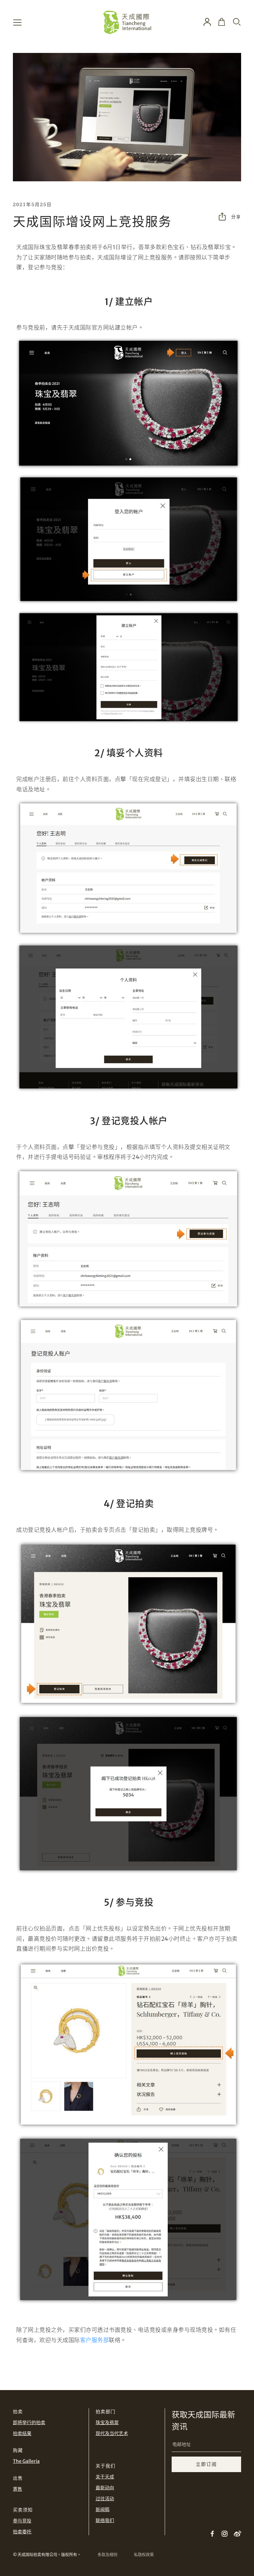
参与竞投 (22, 2521)
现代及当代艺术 (112, 2433)
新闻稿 (103, 2509)
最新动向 (105, 2488)
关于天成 (105, 2477)
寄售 (18, 2489)
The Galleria (26, 2461)
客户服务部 (95, 2340)
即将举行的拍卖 (29, 2422)
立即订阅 (206, 2464)
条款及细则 (107, 2555)
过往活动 (105, 2499)
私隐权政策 (144, 2555)
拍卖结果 (22, 2433)
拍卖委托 (22, 2532)
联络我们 (105, 2520)
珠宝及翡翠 (107, 2422)
